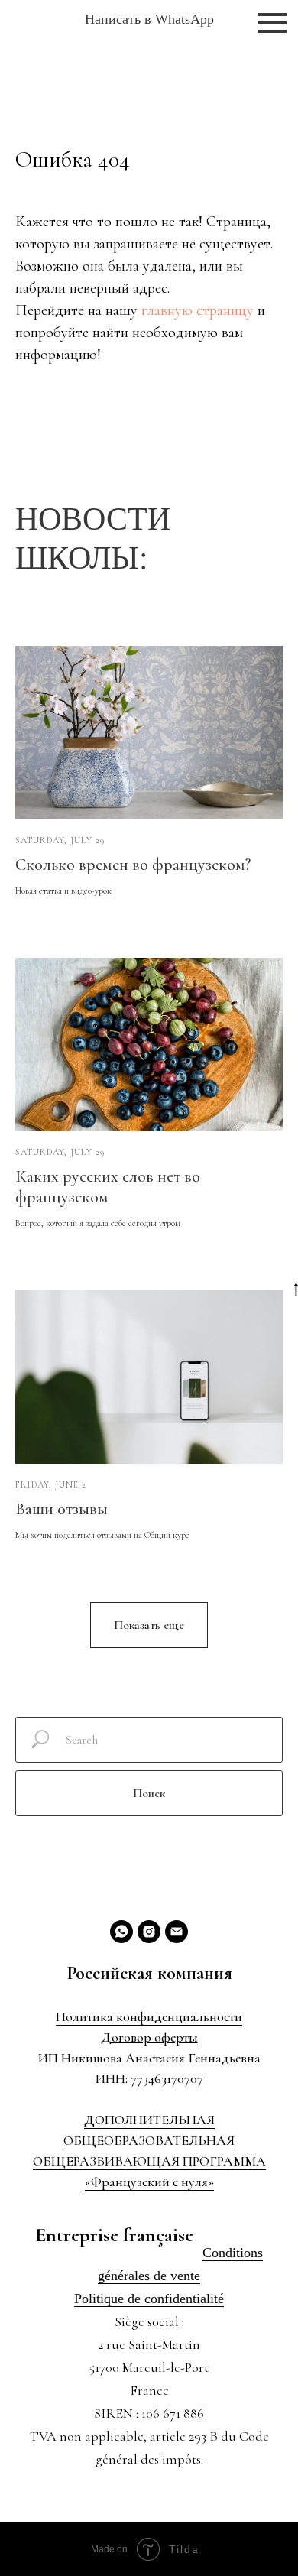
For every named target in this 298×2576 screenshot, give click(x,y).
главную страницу (198, 310)
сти (233, 2016)
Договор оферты (149, 2037)
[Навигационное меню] (272, 23)
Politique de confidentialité (149, 2299)
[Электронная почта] (177, 1932)
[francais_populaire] (149, 1932)
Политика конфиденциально (140, 2016)
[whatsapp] (121, 1932)
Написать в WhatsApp (149, 19)
